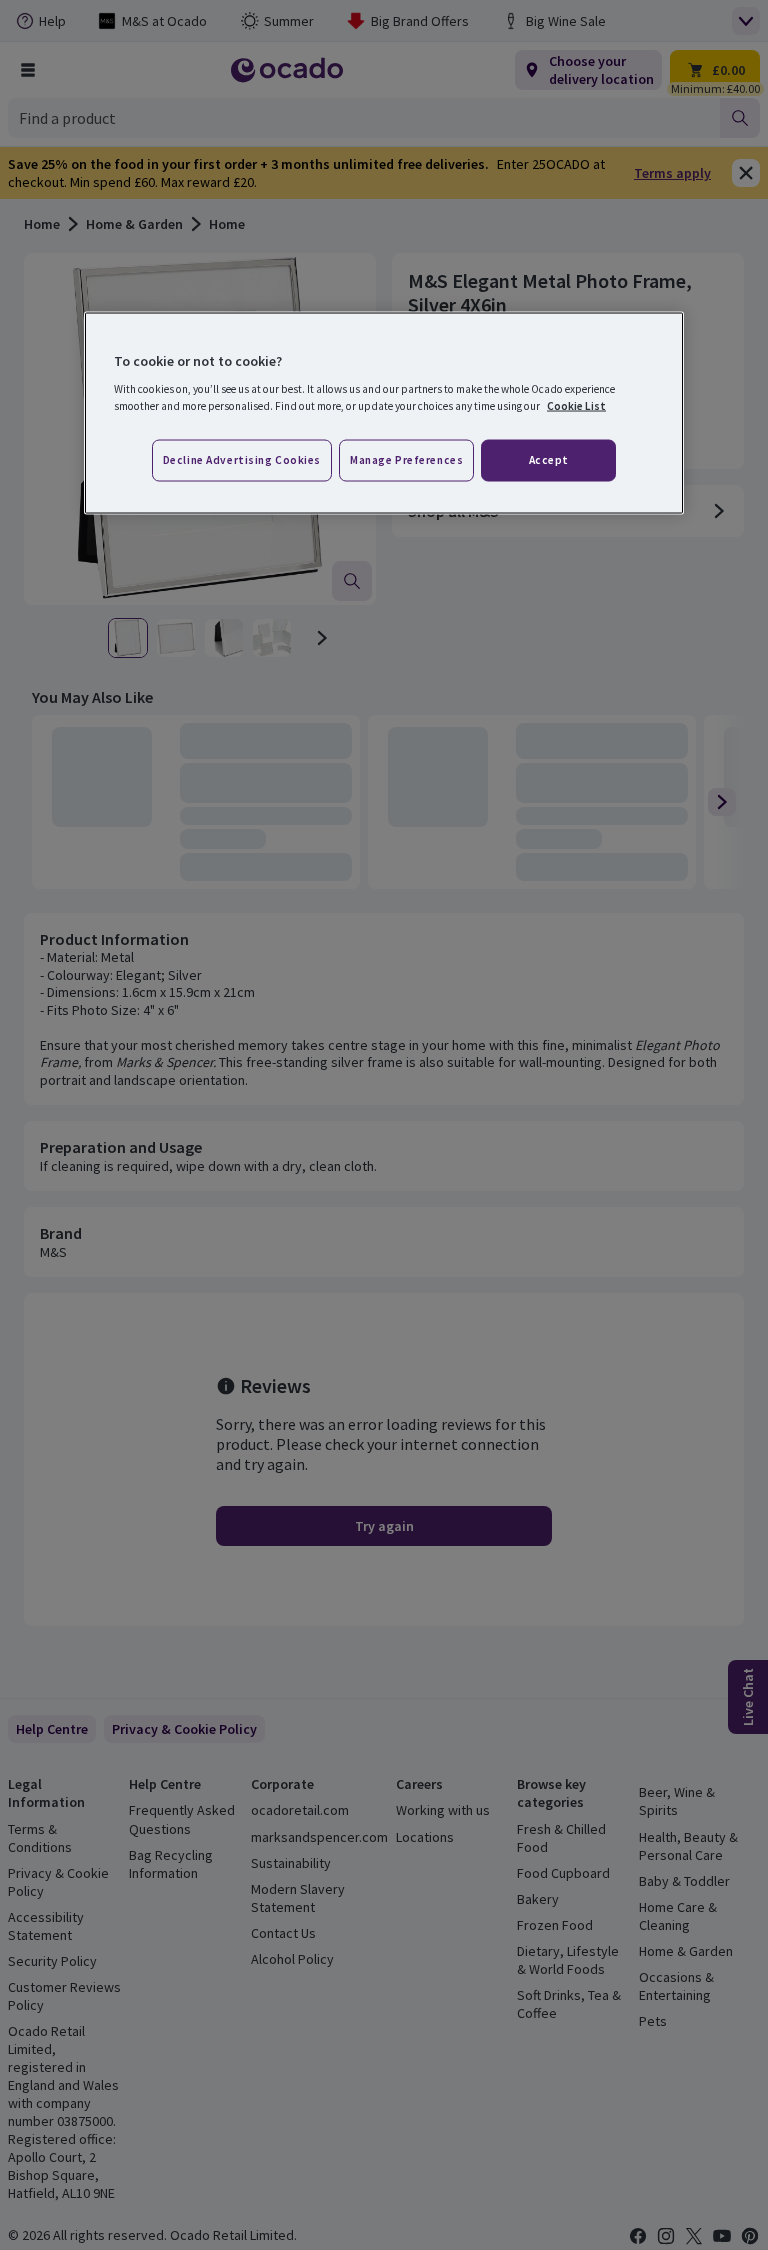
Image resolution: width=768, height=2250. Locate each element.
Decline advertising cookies (242, 460)
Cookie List (576, 406)
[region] (384, 413)
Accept (549, 460)
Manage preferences (406, 460)
